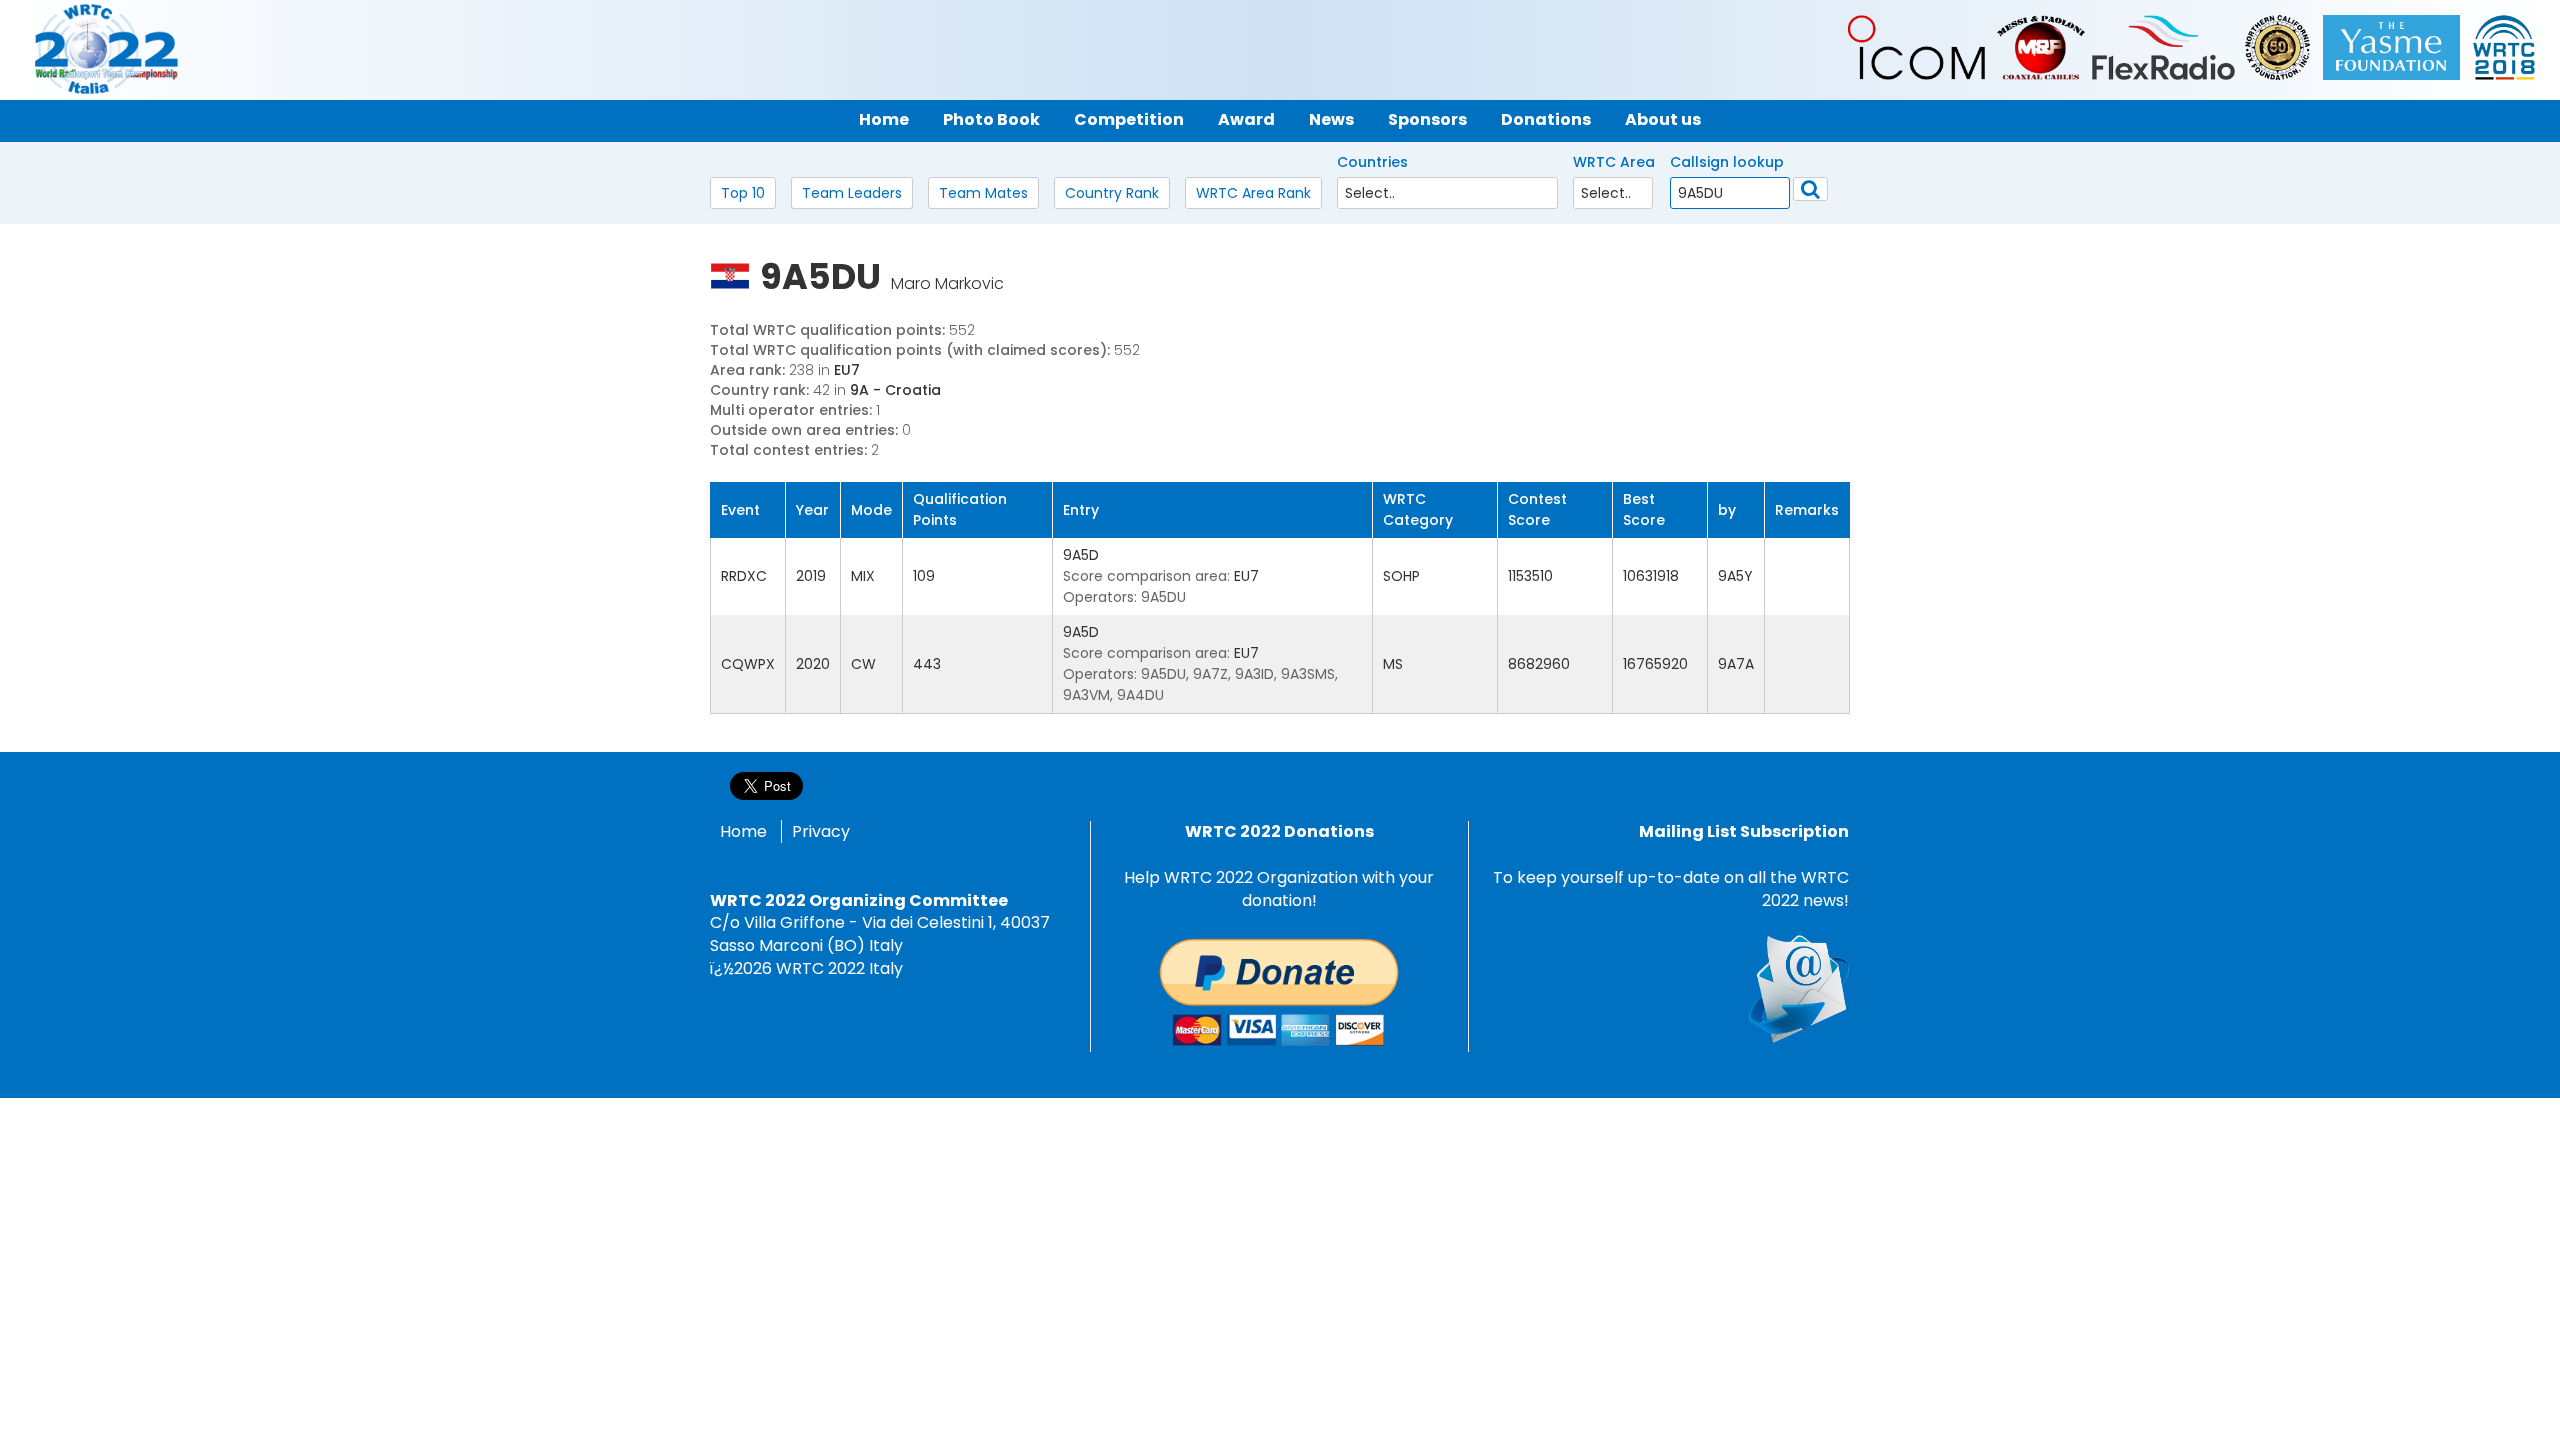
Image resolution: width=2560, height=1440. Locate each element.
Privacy (821, 831)
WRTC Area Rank (1253, 193)
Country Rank (1112, 193)
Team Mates (983, 193)
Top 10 (743, 193)
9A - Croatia (895, 390)
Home (743, 831)
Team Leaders (852, 193)
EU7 (847, 370)
